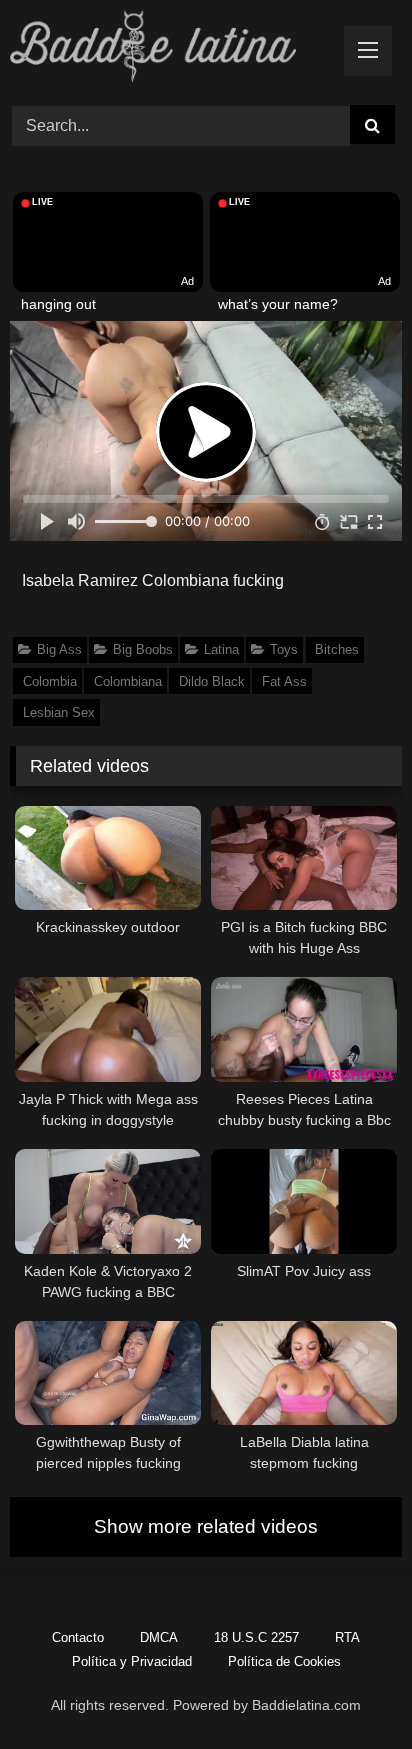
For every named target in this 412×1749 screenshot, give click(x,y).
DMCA (159, 1637)
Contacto (78, 1637)
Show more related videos (206, 1526)
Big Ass (59, 649)
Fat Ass (284, 681)
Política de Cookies (284, 1661)
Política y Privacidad (132, 1661)
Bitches (337, 649)
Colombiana (128, 681)
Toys (284, 649)
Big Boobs (143, 649)
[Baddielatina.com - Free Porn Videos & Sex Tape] (169, 49)
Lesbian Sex (59, 712)
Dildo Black (212, 681)
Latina (221, 649)
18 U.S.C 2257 (256, 1637)
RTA (347, 1637)
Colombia (50, 681)
